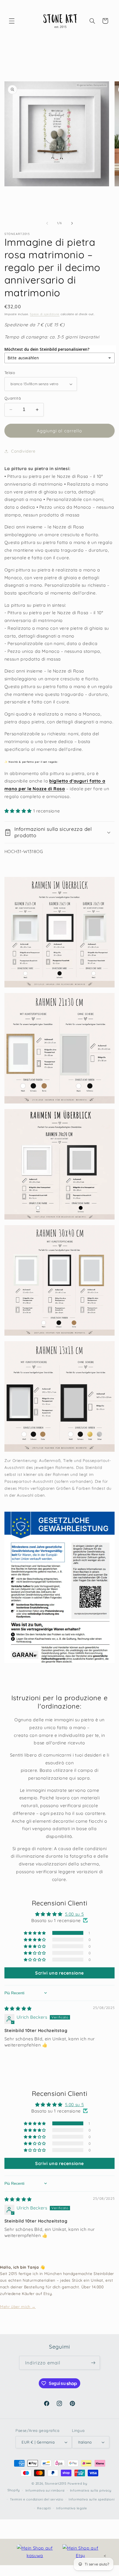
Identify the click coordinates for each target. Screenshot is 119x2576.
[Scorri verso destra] (72, 223)
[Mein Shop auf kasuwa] (35, 2552)
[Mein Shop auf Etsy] (81, 2552)
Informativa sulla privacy (91, 2490)
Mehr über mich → (18, 2307)
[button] (12, 21)
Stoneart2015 (56, 2483)
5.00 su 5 (75, 1914)
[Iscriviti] (93, 2363)
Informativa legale (72, 2508)
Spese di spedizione (45, 314)
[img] (18, 2008)
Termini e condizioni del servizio (37, 2499)
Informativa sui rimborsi (45, 2490)
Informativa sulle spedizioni (92, 2499)
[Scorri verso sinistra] (47, 223)
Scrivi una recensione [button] (59, 1973)
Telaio (10, 373)
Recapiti (44, 2508)
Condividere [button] (23, 451)
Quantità (13, 398)
